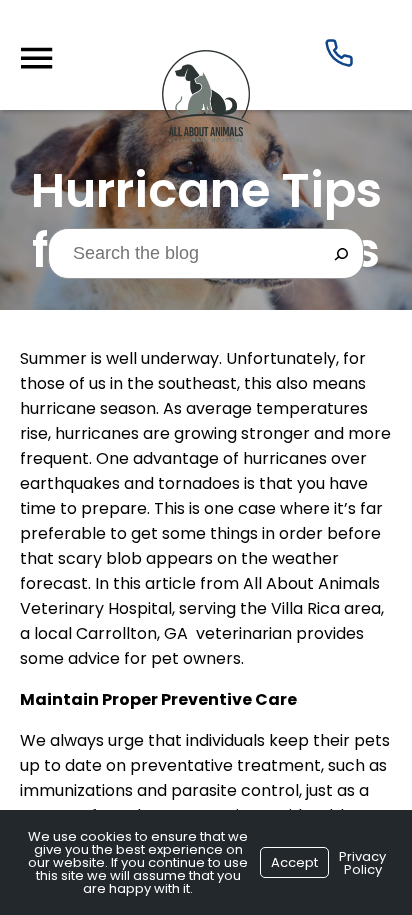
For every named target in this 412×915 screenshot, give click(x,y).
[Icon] (339, 57)
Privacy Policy (362, 863)
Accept (294, 862)
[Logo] (206, 136)
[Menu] (36, 58)
